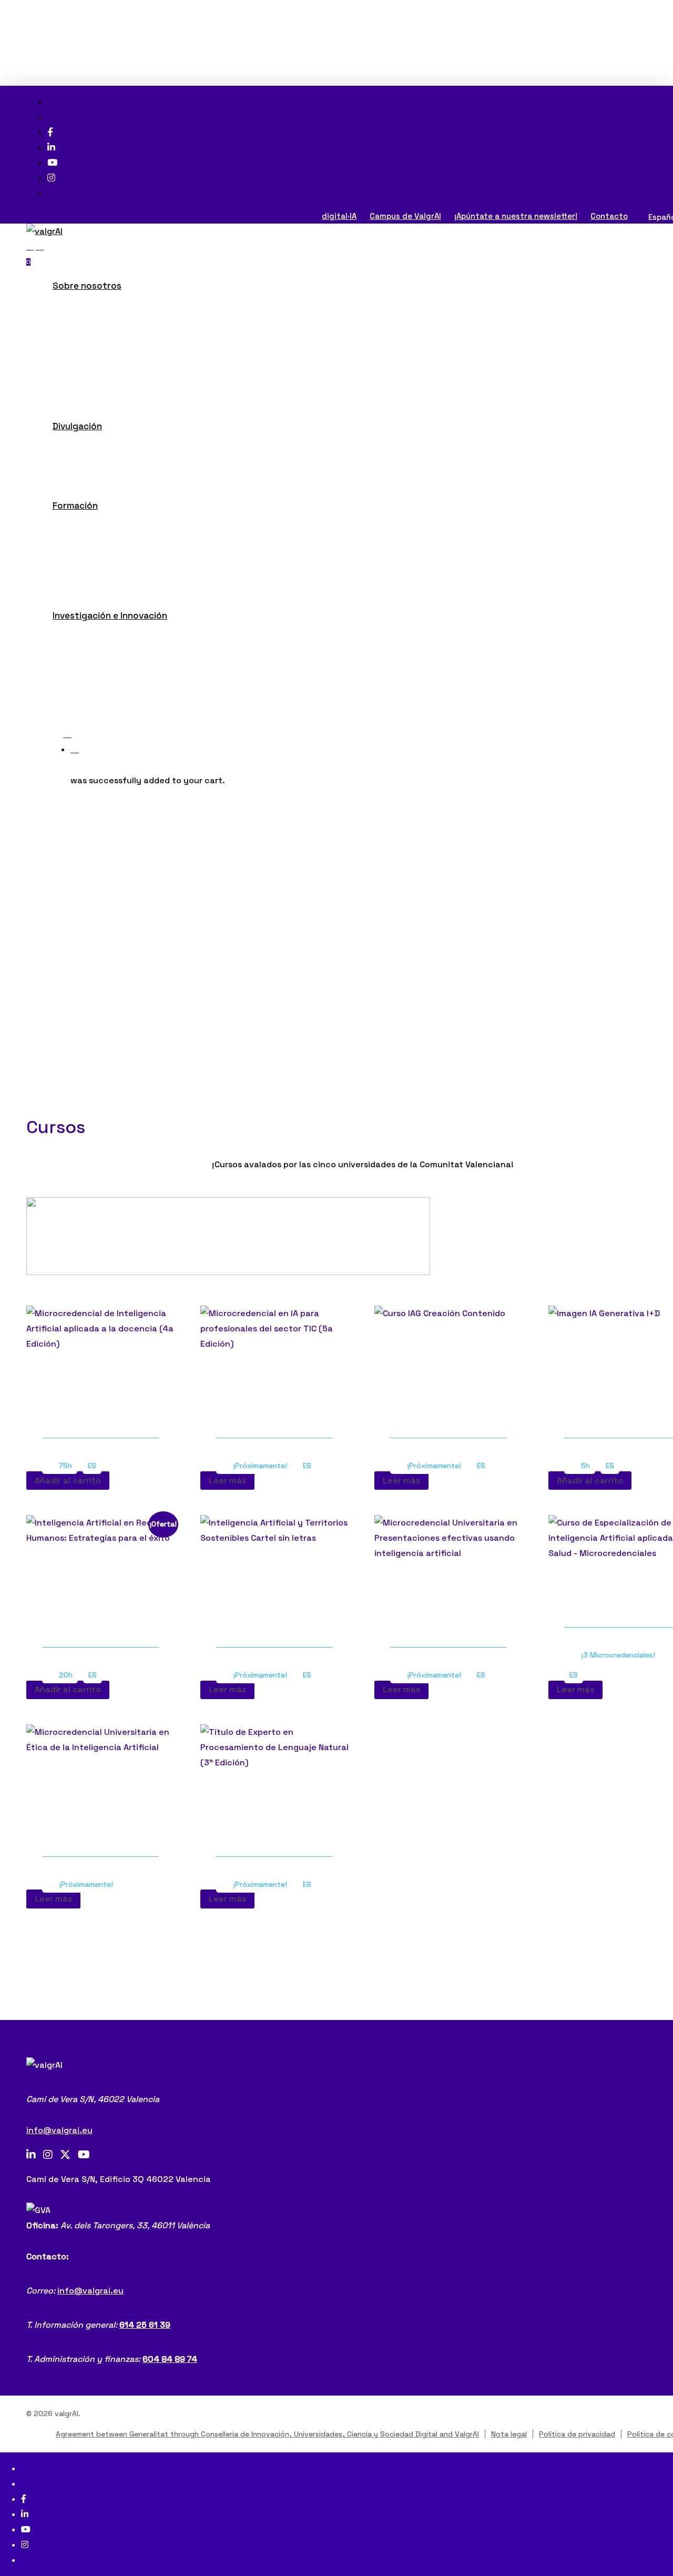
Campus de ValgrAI (405, 216)
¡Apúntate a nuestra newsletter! (516, 216)
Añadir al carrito (68, 1481)
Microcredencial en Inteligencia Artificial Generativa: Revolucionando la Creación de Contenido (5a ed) (448, 1398)
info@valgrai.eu (59, 2130)
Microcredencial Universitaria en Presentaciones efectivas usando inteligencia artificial (448, 1613)
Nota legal (509, 2434)
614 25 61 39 (145, 2325)
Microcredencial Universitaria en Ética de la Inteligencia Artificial (100, 1829)
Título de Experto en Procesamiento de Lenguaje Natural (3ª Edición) (274, 1829)
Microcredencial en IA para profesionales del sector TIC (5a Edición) (270, 1404)
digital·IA (339, 216)
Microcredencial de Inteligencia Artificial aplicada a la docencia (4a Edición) (100, 1404)
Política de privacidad (577, 2434)
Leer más (227, 1481)
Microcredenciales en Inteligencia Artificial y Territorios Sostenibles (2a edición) (268, 1608)
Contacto (609, 216)
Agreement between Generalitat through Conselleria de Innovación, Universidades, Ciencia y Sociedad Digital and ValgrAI (267, 2434)
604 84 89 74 (170, 2359)
